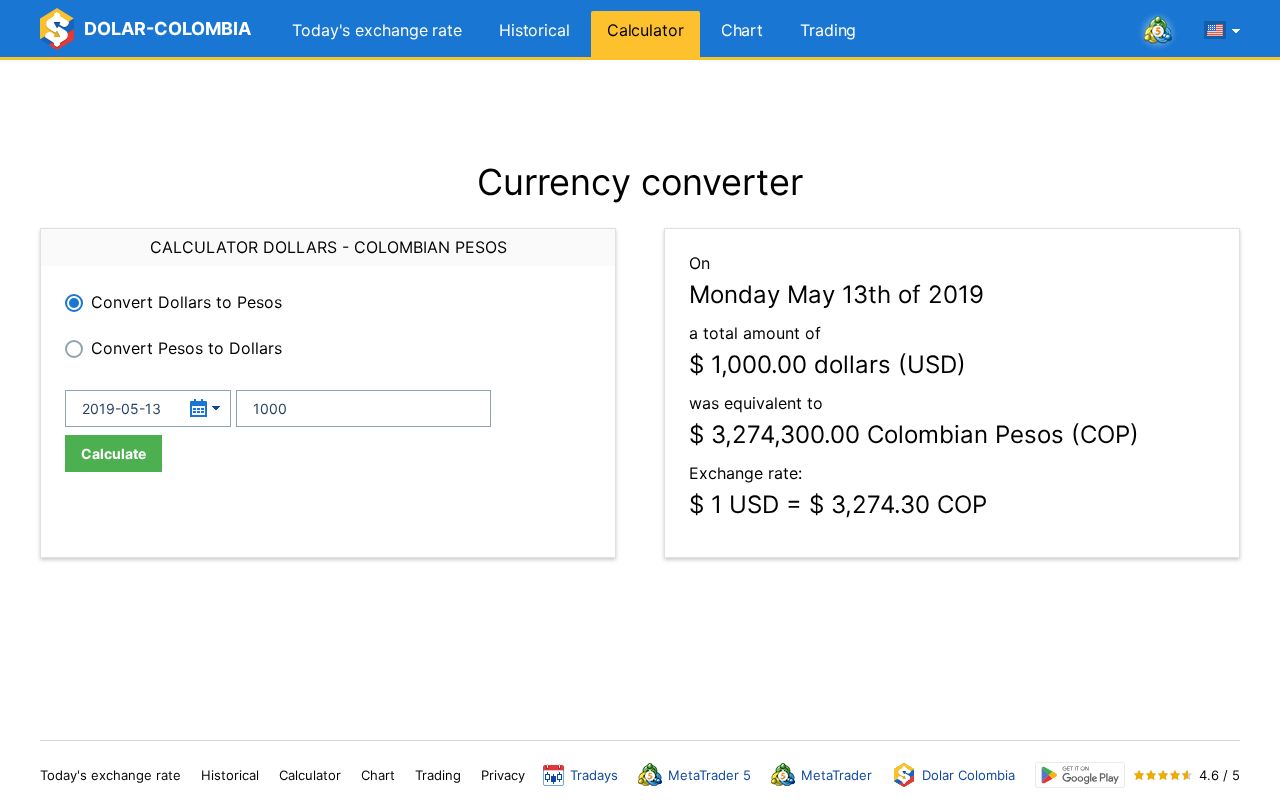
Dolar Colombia (968, 775)
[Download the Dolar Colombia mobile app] (1080, 775)
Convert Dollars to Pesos (186, 302)
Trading (828, 30)
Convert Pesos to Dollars (186, 348)
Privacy (503, 775)
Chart (742, 30)
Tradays (594, 775)
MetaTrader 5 (709, 775)
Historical (534, 30)
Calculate (113, 453)
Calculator (645, 30)
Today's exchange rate (377, 30)
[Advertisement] (640, 110)
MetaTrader (836, 775)
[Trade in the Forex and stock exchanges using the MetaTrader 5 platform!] (1158, 31)
